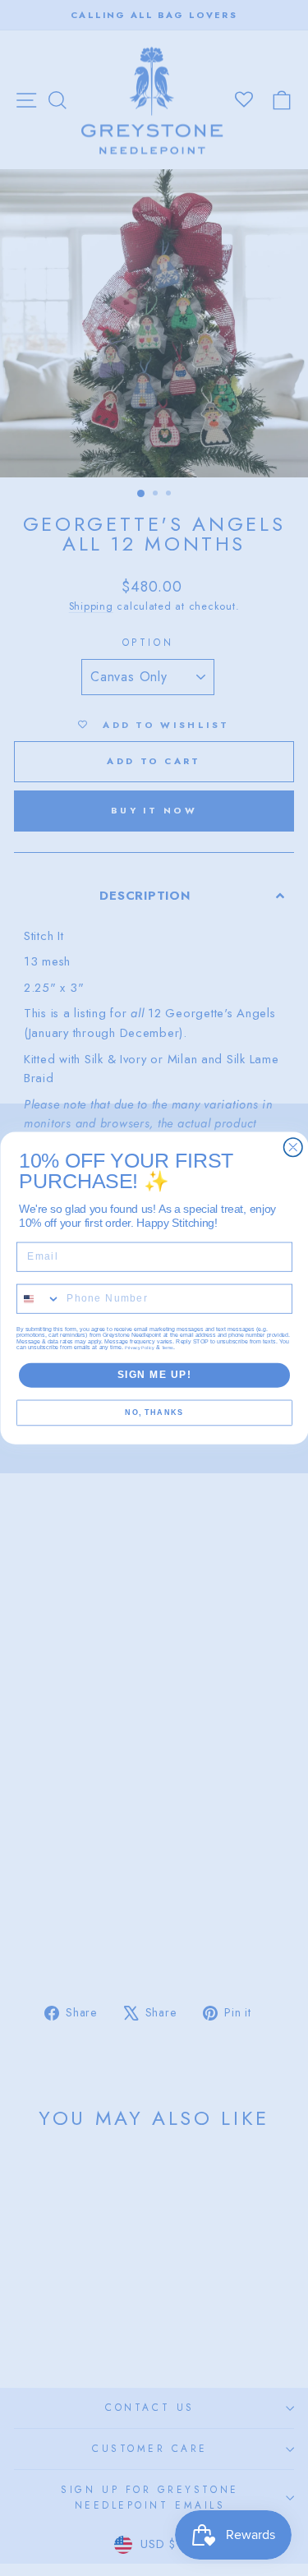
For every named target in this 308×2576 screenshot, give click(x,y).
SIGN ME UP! (154, 1375)
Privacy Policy (140, 1348)
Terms (168, 1348)
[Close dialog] (293, 1147)
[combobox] (38, 1299)
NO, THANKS (154, 1413)
